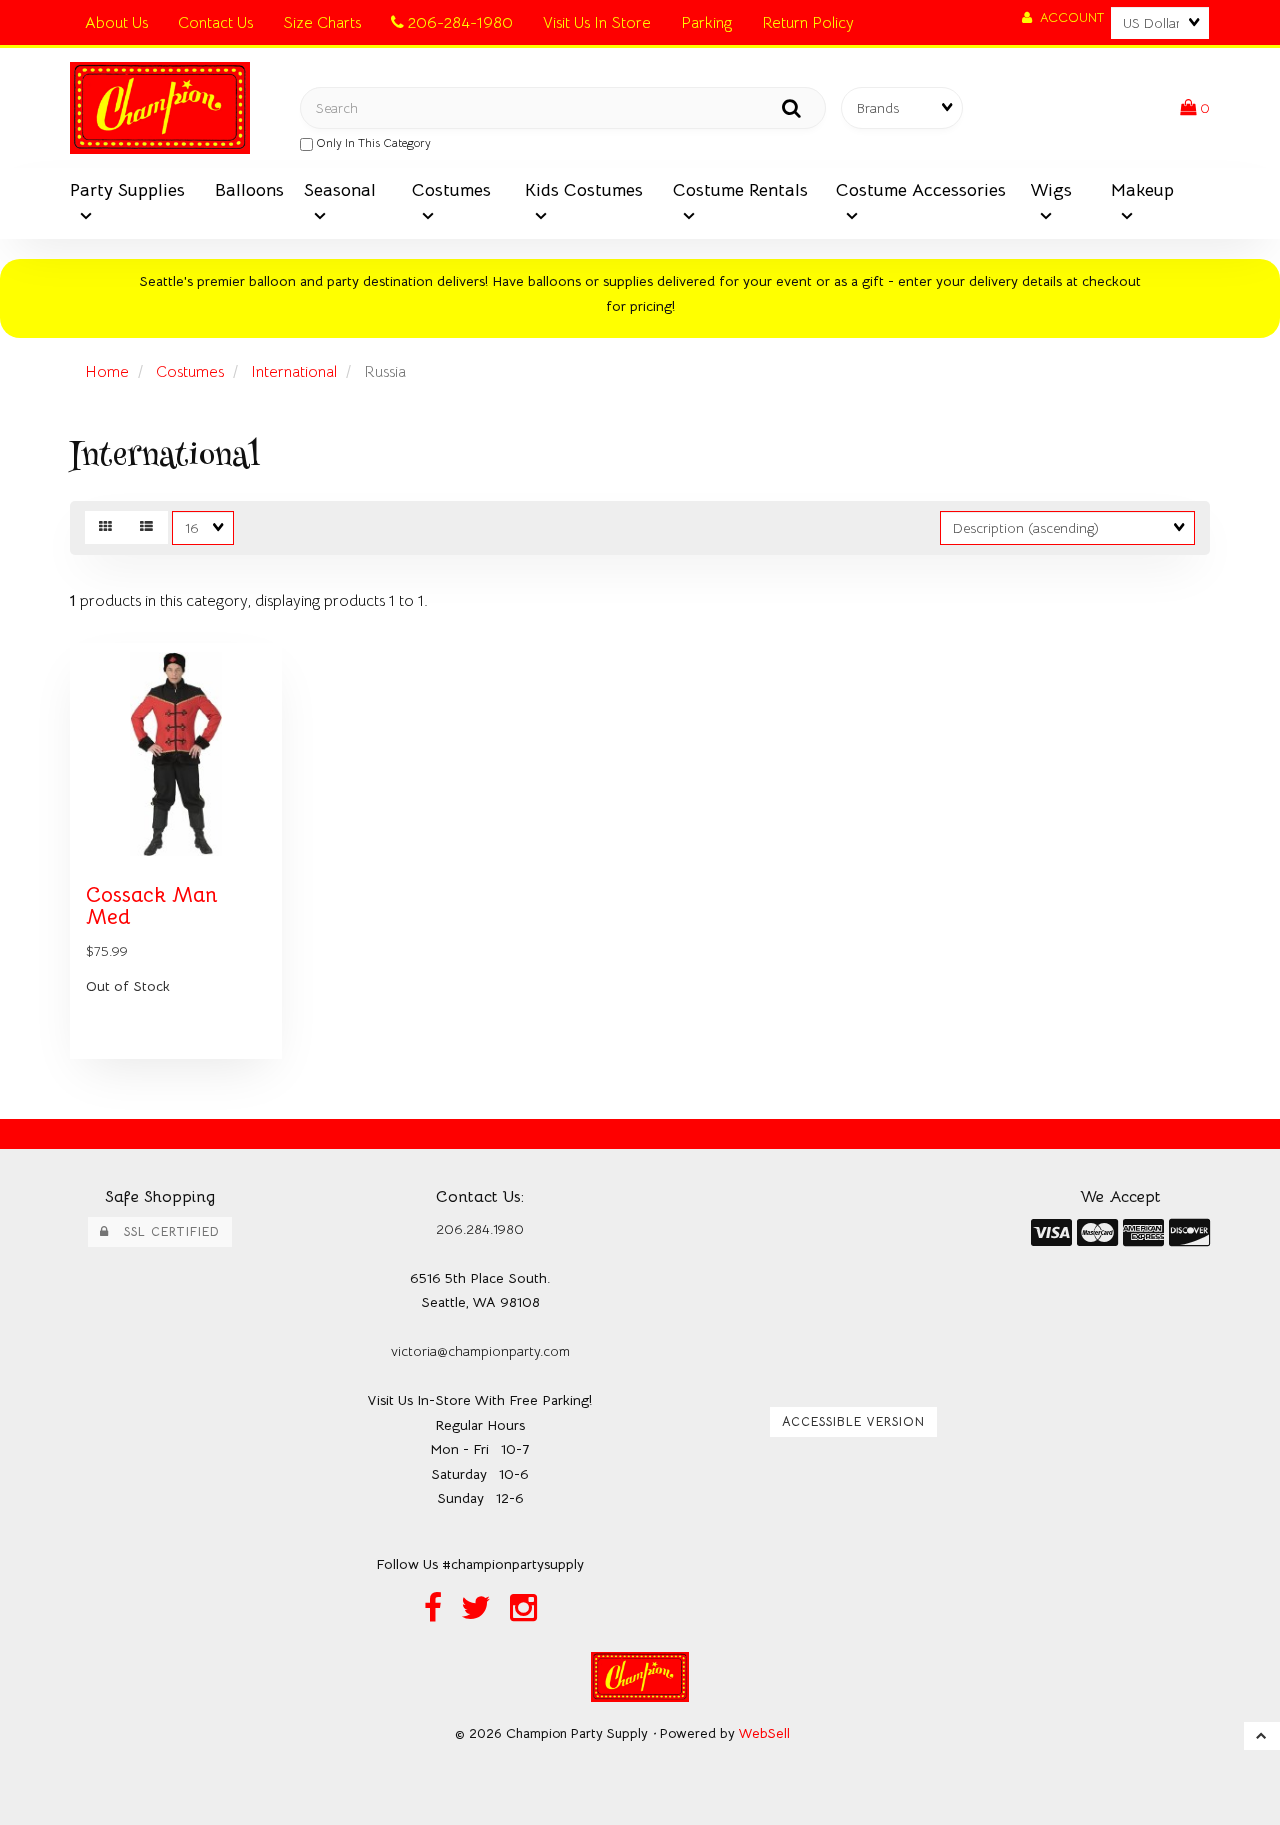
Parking (706, 23)
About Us (116, 23)
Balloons (249, 190)
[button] (1195, 108)
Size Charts (322, 23)
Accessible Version (853, 1422)
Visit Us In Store (597, 23)
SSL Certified (164, 1232)
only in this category (372, 142)
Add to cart (219, 1073)
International (294, 372)
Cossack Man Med (152, 906)
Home (107, 372)
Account (1068, 17)
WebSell (764, 1733)
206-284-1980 (458, 23)
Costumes (190, 372)
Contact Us (215, 23)
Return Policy (808, 23)
